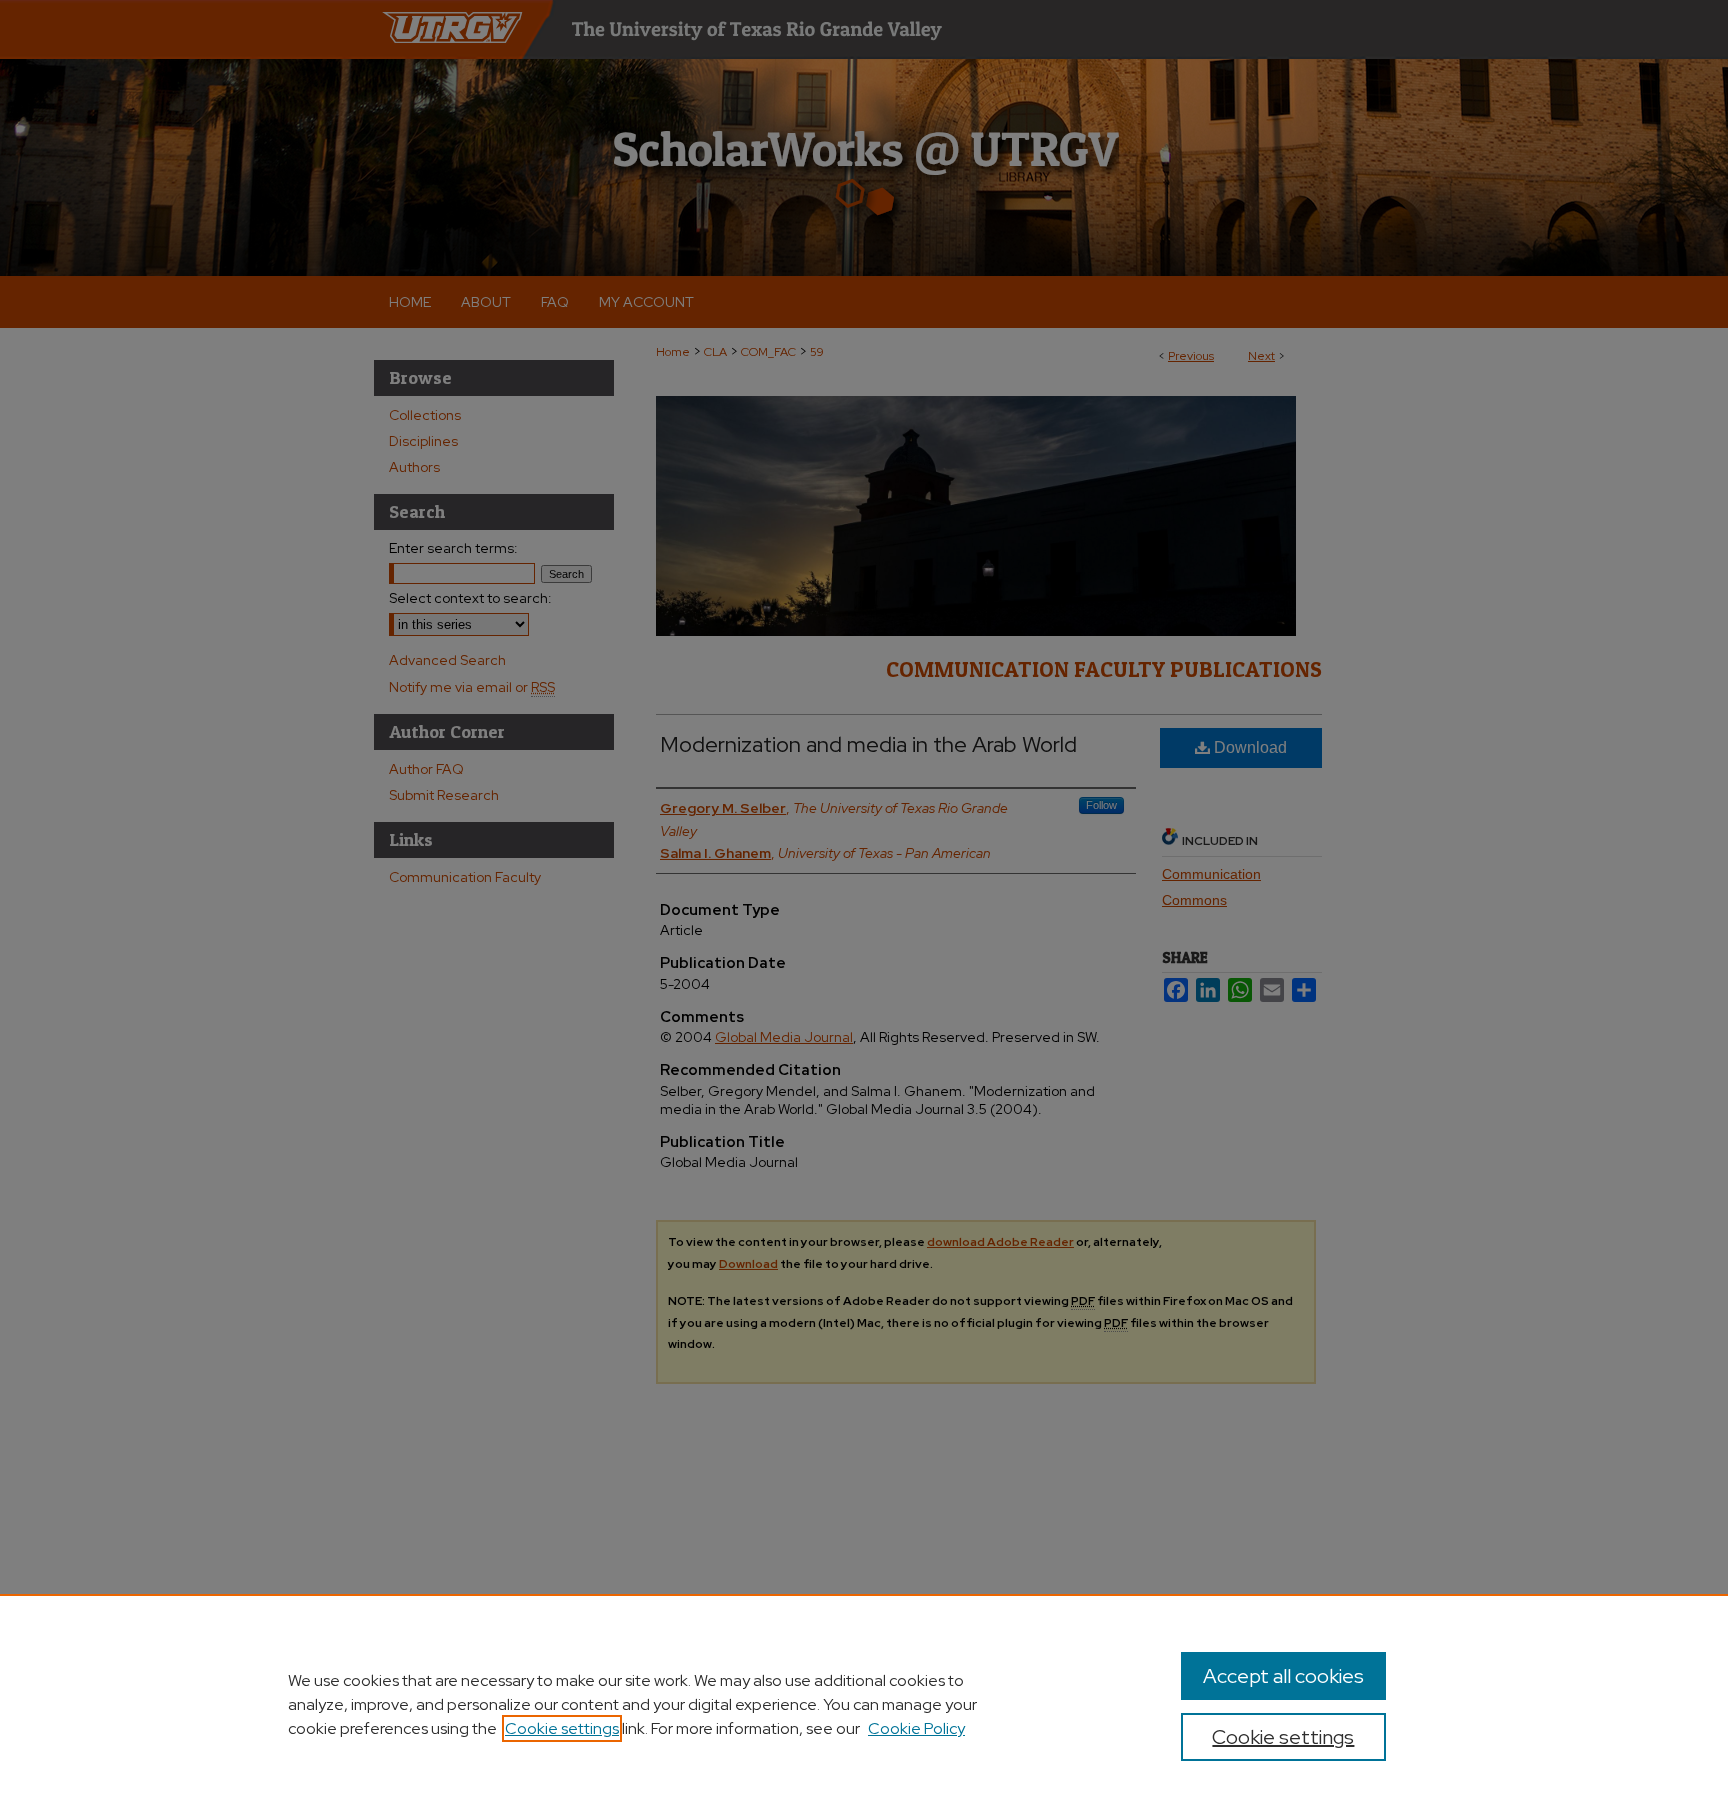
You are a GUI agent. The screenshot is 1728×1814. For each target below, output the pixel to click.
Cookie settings (562, 1728)
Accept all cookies (1283, 1676)
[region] (864, 1704)
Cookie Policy (916, 1728)
